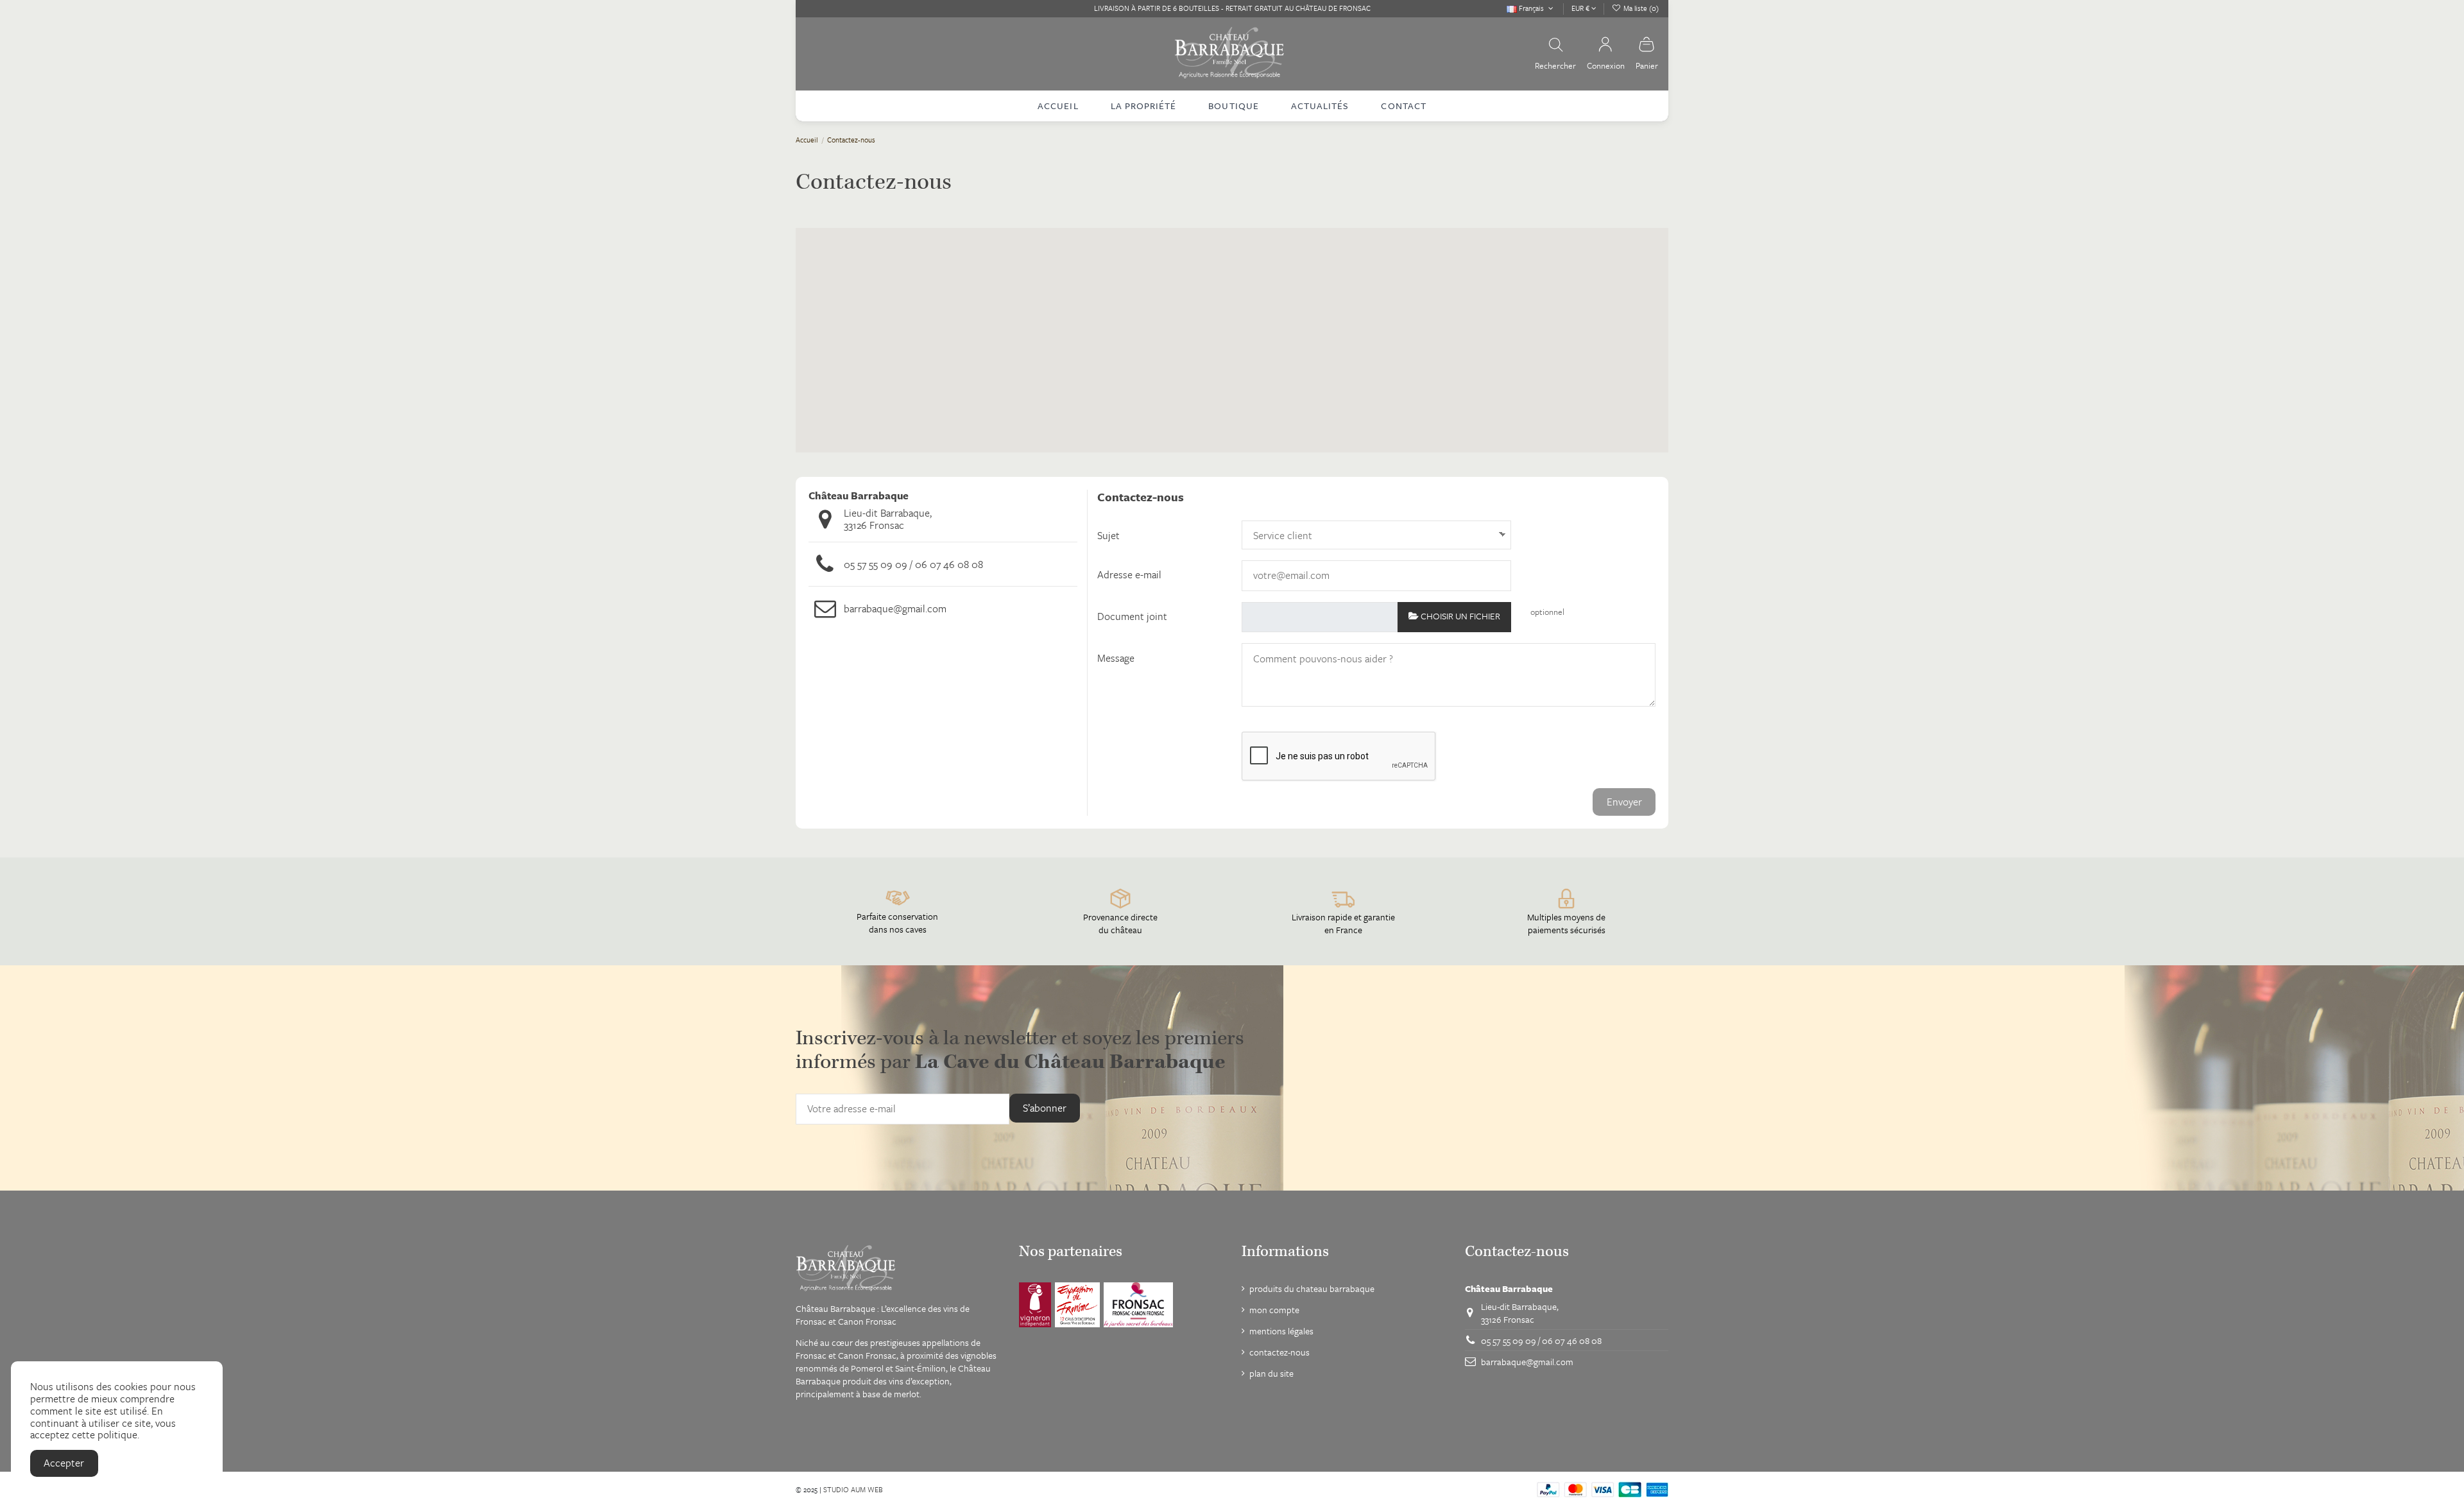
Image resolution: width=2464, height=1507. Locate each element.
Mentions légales (1281, 1331)
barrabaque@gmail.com (895, 608)
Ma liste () (1640, 8)
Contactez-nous (1279, 1352)
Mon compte (1274, 1310)
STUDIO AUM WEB (853, 1489)
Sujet (1108, 535)
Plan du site (1271, 1374)
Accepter (64, 1463)
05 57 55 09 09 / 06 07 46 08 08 (913, 564)
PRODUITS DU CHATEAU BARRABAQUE (1312, 1289)
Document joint (1132, 616)
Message (1116, 658)
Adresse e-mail (1129, 574)
